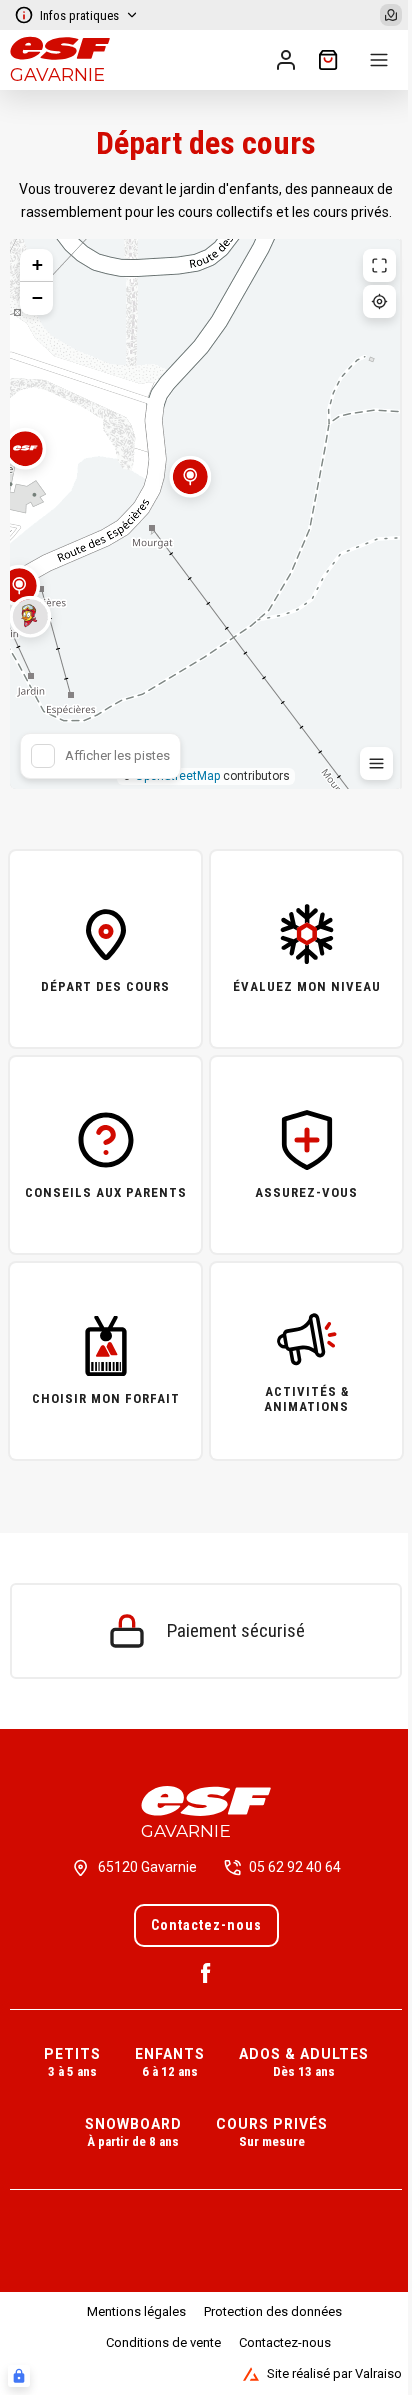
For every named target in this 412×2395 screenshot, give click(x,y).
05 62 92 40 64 (295, 1867)
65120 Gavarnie (147, 1867)
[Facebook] (206, 1973)
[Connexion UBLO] (19, 2376)
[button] (190, 489)
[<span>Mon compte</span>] (286, 60)
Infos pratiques (79, 15)
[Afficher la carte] (391, 15)
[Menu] (379, 60)
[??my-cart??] (328, 60)
